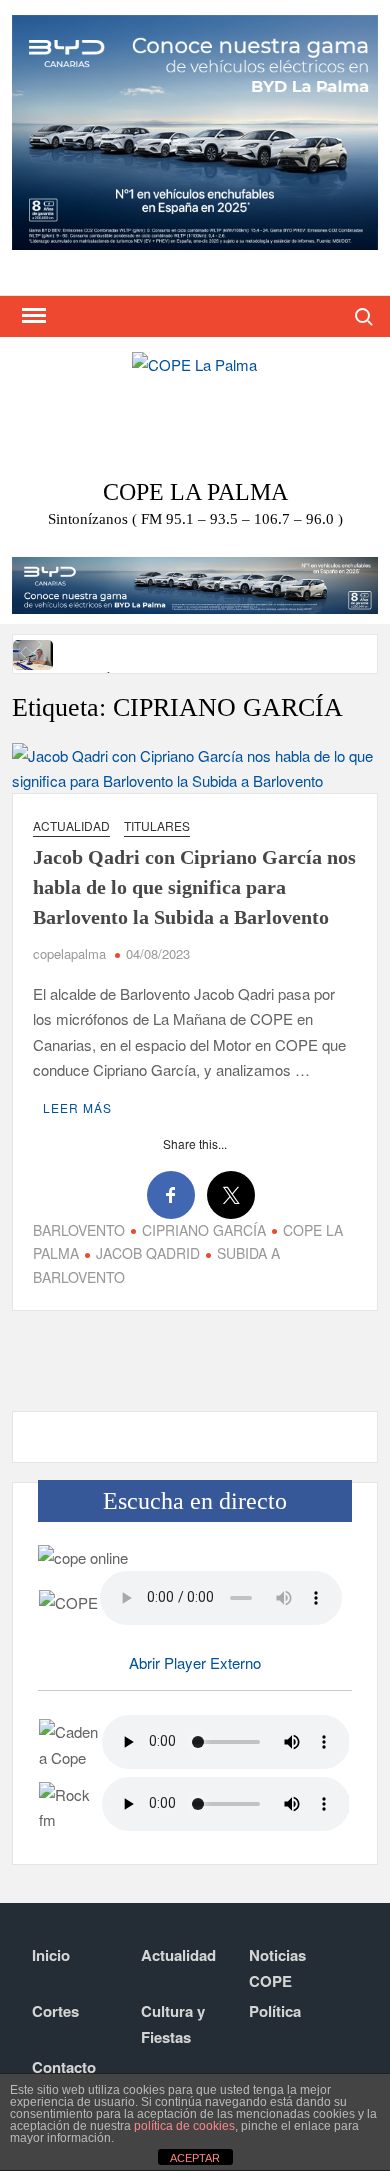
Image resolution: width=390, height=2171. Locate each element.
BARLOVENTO (79, 1230)
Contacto (64, 2067)
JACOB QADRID (148, 1253)
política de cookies (184, 2126)
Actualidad (71, 825)
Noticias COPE (277, 1968)
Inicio (51, 1955)
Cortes (55, 2011)
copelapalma (69, 953)
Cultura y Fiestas (173, 2024)
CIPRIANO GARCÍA (204, 1230)
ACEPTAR (195, 2158)
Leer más (77, 1107)
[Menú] (32, 316)
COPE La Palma (195, 492)
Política (275, 2011)
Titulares (157, 825)
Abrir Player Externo (195, 1662)
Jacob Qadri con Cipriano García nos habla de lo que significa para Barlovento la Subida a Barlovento (194, 887)
